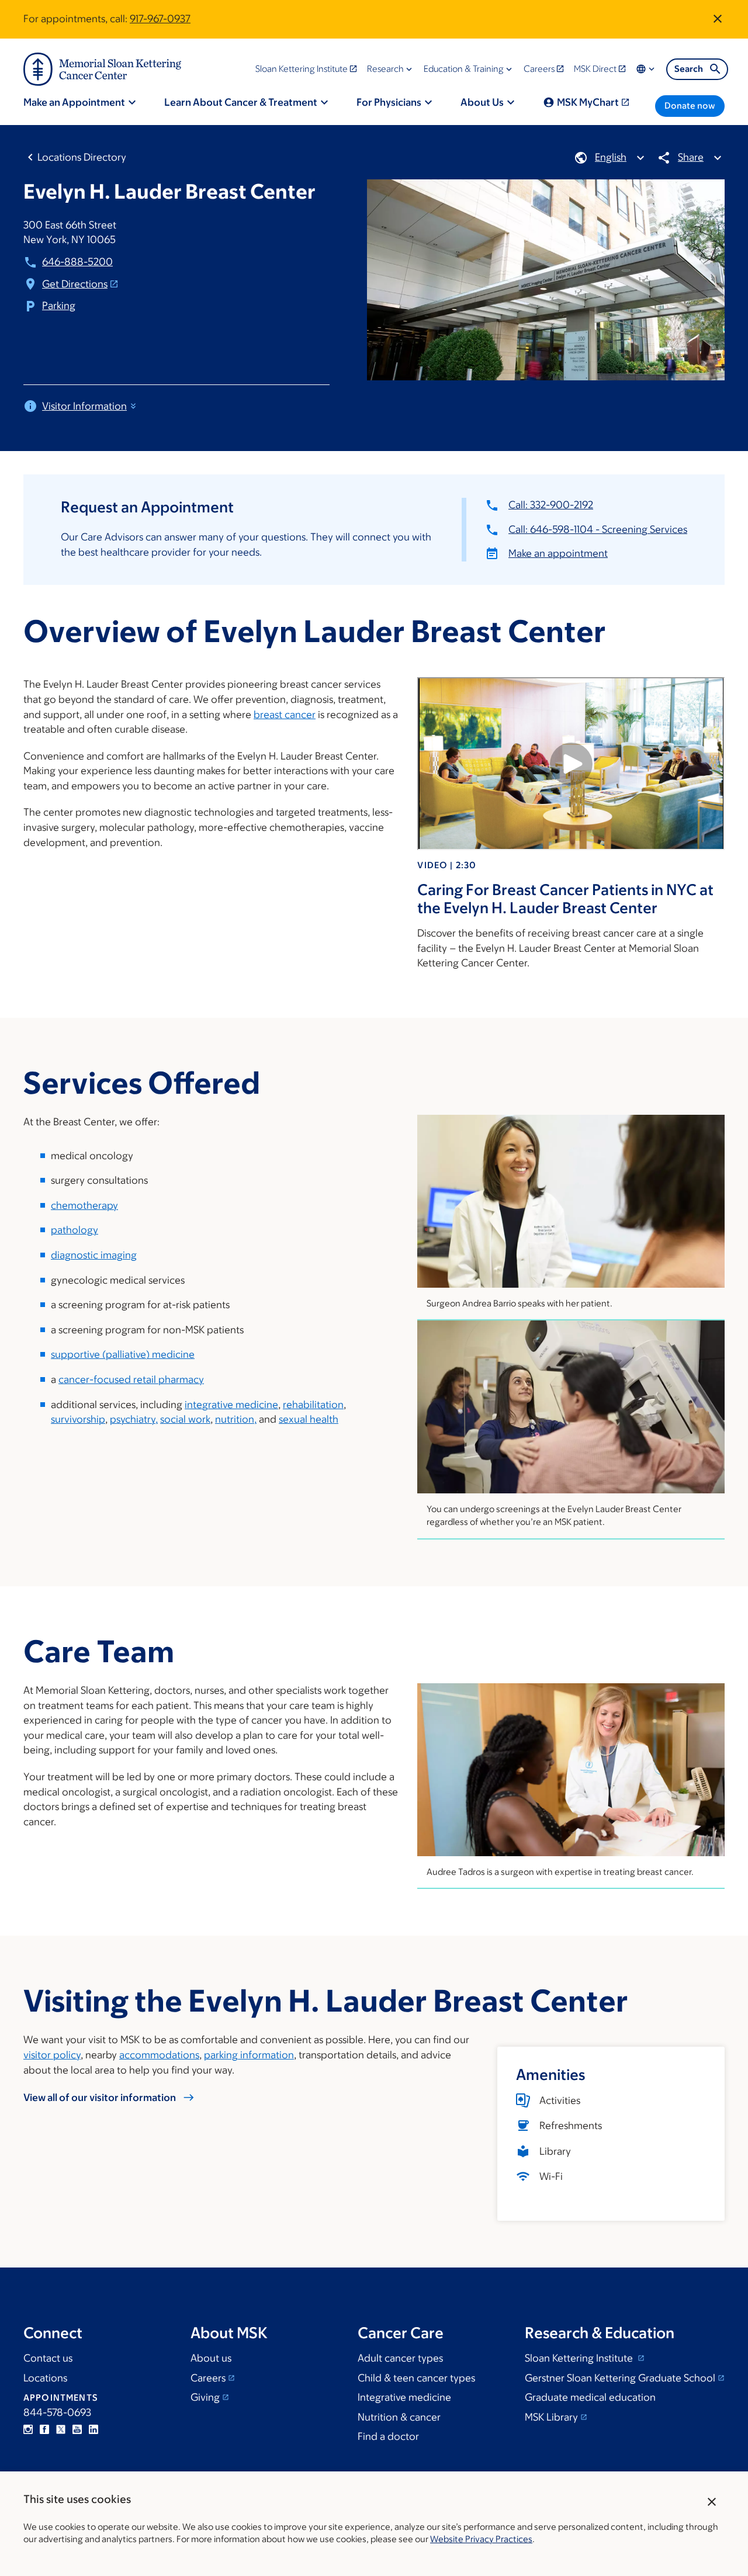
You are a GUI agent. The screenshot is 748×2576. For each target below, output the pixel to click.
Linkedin (93, 2429)
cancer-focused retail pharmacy (131, 1379)
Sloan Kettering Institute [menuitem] (302, 69)
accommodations (159, 2055)
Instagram (28, 2429)
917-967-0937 (160, 19)
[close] (712, 2502)
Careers (208, 2378)
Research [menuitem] (385, 69)
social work (185, 1419)
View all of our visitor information (100, 2097)
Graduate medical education (590, 2397)
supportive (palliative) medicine (123, 1354)
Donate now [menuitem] (690, 105)
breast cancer (285, 715)
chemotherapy (84, 1205)
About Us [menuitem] (482, 102)
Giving (205, 2397)
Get (75, 284)
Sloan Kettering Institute (580, 2358)
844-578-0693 (57, 2412)
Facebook (44, 2429)
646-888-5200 (77, 262)
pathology (75, 1230)
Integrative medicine (404, 2397)
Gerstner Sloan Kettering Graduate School (620, 2378)
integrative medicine (231, 1405)
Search (689, 69)
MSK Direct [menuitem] (595, 69)
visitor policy (52, 2055)
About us (211, 2358)
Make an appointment (558, 553)
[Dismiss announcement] (718, 19)
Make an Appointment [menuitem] (74, 102)
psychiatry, (134, 1419)
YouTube (77, 2429)
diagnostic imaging (94, 1255)
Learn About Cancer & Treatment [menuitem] (241, 102)
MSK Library (551, 2417)
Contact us (48, 2358)
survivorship (78, 1419)
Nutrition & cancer (399, 2417)
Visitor (84, 406)
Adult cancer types (400, 2358)
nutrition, (236, 1419)
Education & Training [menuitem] (464, 69)
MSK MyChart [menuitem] (588, 102)
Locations (45, 2378)
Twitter (61, 2429)
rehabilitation (313, 1405)
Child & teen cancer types (416, 2378)
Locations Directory (82, 157)
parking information (249, 2055)
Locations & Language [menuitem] (646, 69)
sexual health (309, 1419)
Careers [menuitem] (539, 69)
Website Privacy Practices (481, 2539)
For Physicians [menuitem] (389, 102)
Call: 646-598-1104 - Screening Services (598, 529)
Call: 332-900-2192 (551, 505)
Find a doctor (388, 2436)
